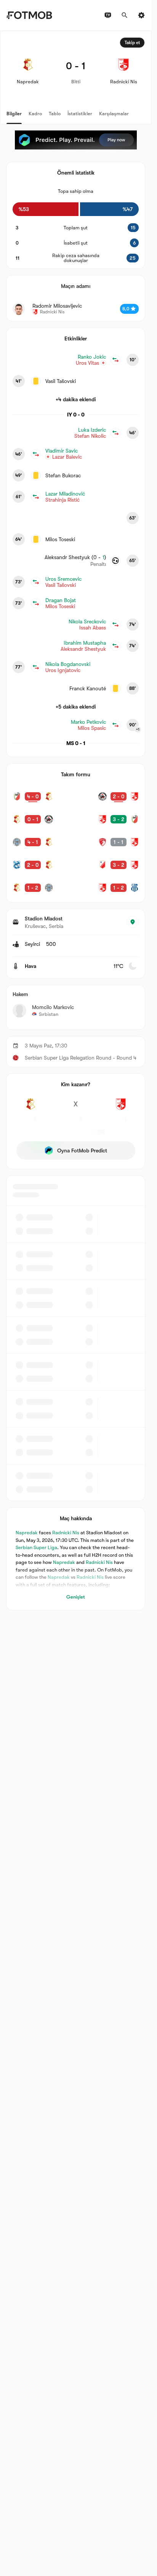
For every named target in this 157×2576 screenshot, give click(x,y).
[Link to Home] (29, 15)
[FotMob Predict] (76, 140)
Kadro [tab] (35, 114)
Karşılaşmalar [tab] (114, 114)
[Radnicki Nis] (121, 1108)
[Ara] (125, 15)
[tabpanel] (76, 821)
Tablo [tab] (55, 114)
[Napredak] (30, 1108)
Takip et (132, 43)
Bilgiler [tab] (14, 114)
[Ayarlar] (141, 15)
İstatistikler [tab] (80, 114)
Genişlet (76, 1597)
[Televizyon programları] (108, 15)
